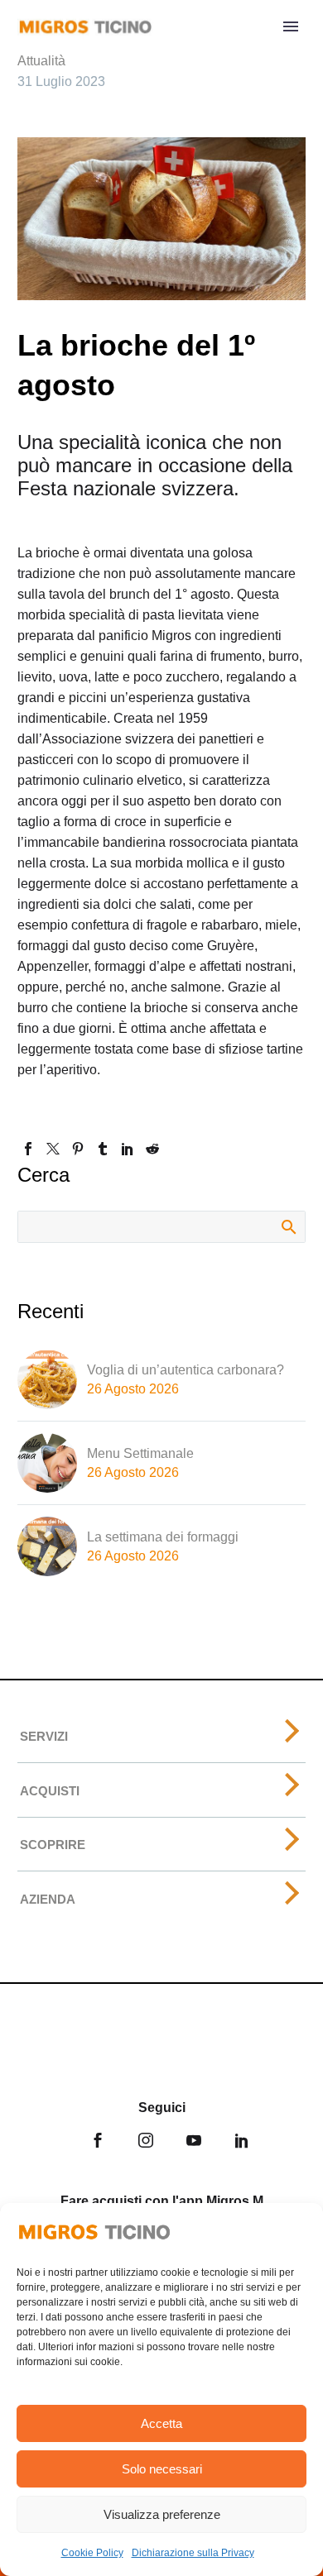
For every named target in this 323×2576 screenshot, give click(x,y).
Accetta (161, 2423)
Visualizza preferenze (162, 2514)
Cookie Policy (92, 2553)
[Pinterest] (78, 1149)
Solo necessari (162, 2469)
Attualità (41, 61)
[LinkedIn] (128, 1149)
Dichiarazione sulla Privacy (193, 2553)
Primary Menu (291, 26)
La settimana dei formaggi (163, 1537)
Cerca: (288, 1226)
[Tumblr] (103, 1149)
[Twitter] (53, 1149)
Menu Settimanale (140, 1453)
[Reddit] (152, 1149)
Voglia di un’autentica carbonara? (186, 1370)
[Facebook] (28, 1149)
